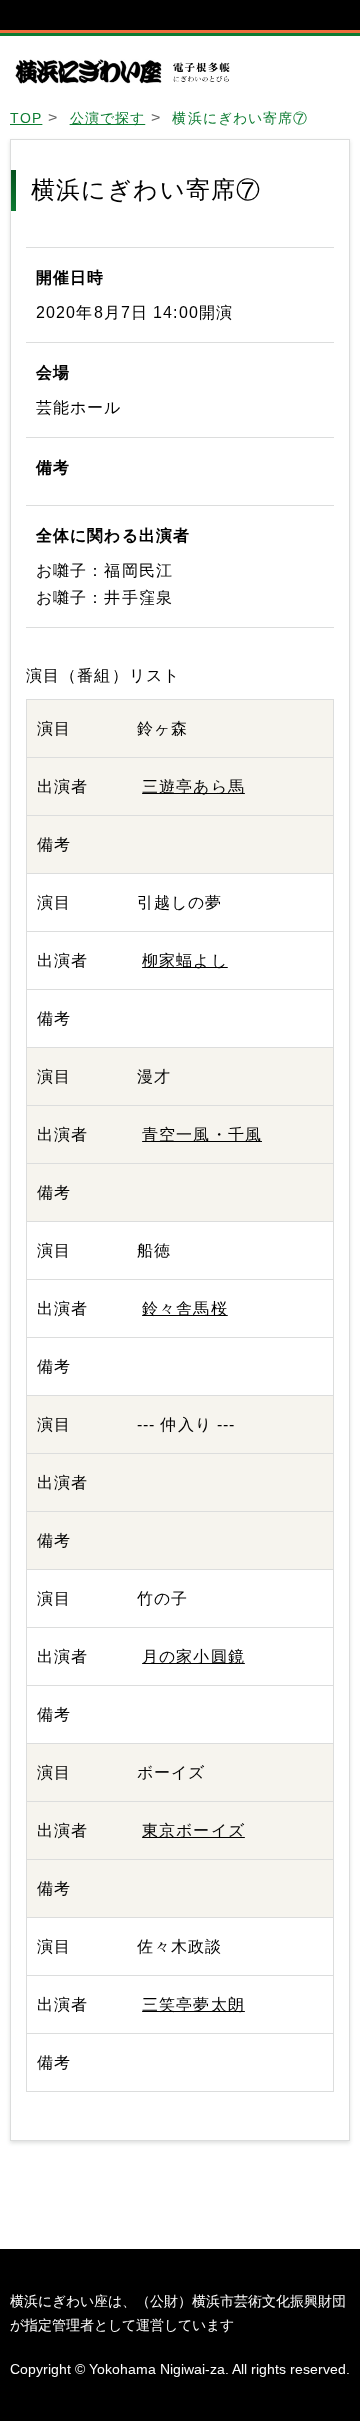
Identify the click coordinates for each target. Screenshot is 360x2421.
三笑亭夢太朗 (193, 2004)
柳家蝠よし (185, 960)
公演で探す (108, 118)
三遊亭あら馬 (193, 786)
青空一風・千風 (202, 1134)
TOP (26, 118)
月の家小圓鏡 (193, 1656)
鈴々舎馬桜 (185, 1308)
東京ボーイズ (193, 1830)
